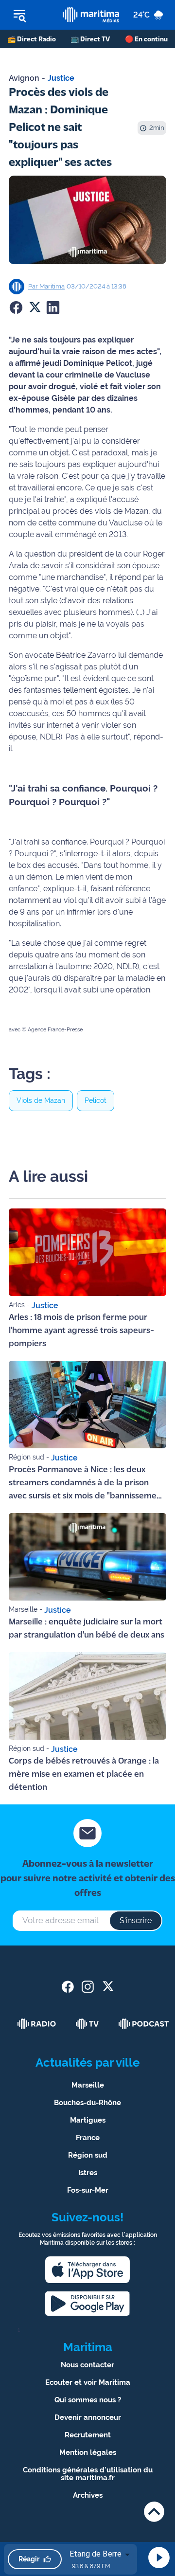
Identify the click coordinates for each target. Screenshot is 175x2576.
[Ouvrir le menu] (31, 15)
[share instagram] (88, 1987)
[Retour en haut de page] (154, 2512)
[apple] (87, 2270)
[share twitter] (108, 1987)
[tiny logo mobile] (91, 15)
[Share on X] (35, 307)
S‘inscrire (136, 1920)
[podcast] (144, 2024)
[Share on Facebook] (16, 307)
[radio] (37, 2024)
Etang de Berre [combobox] (96, 2554)
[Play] (159, 2558)
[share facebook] (68, 1987)
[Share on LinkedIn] (53, 307)
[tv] (87, 2024)
